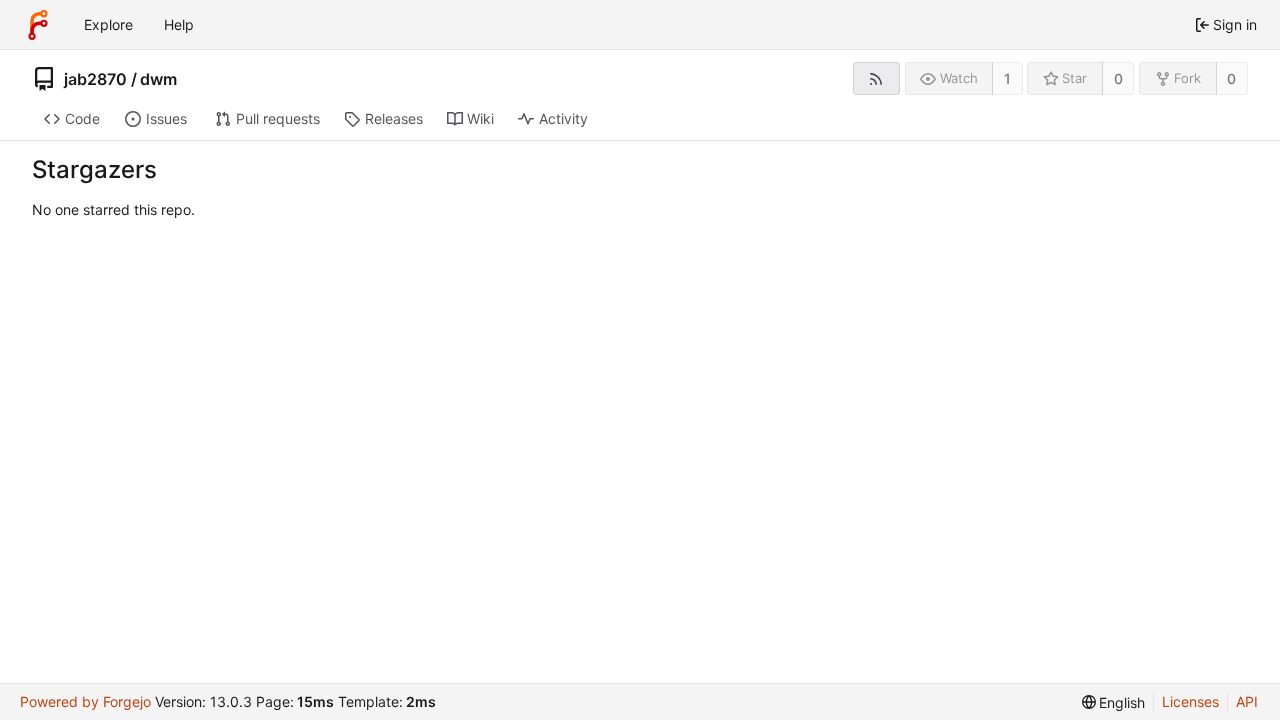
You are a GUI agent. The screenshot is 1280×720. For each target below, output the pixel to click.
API (1247, 701)
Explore (108, 24)
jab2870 (95, 79)
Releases (394, 118)
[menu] (1114, 702)
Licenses (1190, 701)
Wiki (480, 118)
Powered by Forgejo (85, 701)
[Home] (38, 25)
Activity (563, 118)
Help (179, 24)
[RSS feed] (876, 78)
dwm (158, 79)
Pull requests (278, 118)
